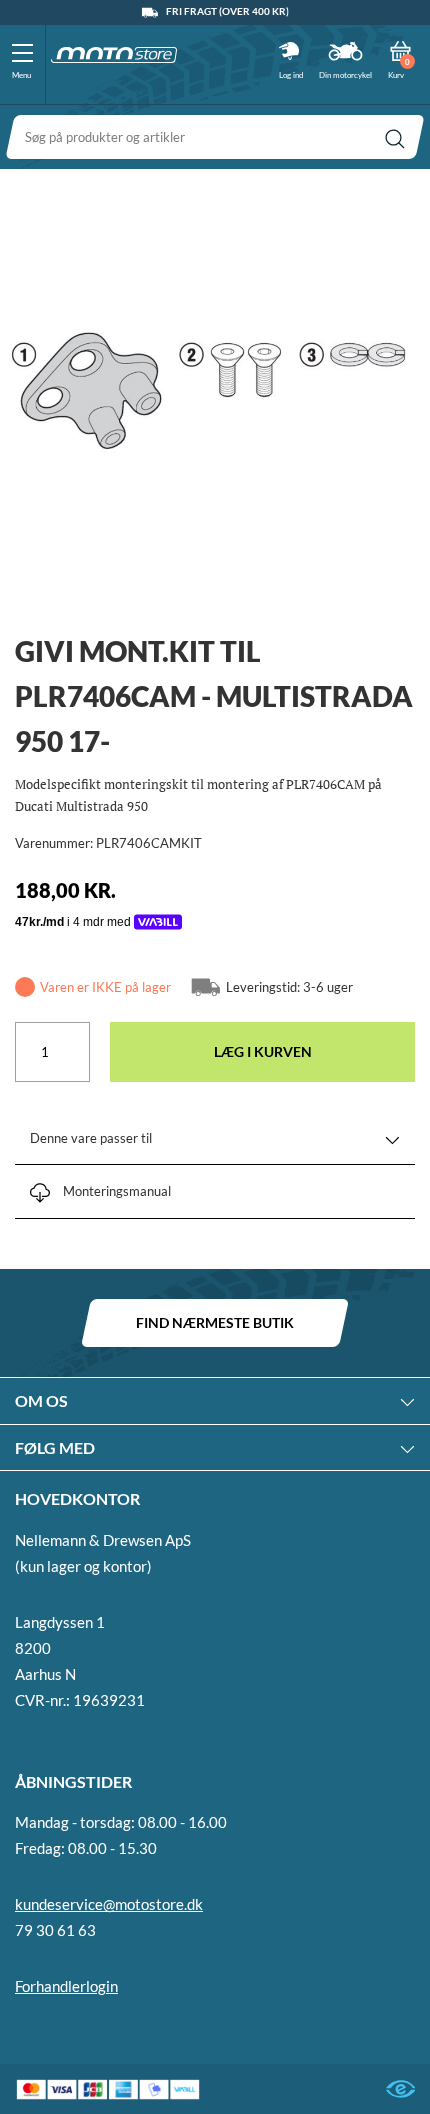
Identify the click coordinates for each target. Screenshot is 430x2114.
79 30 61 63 (55, 1930)
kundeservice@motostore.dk (109, 1904)
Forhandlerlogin (66, 1986)
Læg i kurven (263, 1051)
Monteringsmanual (117, 1191)
